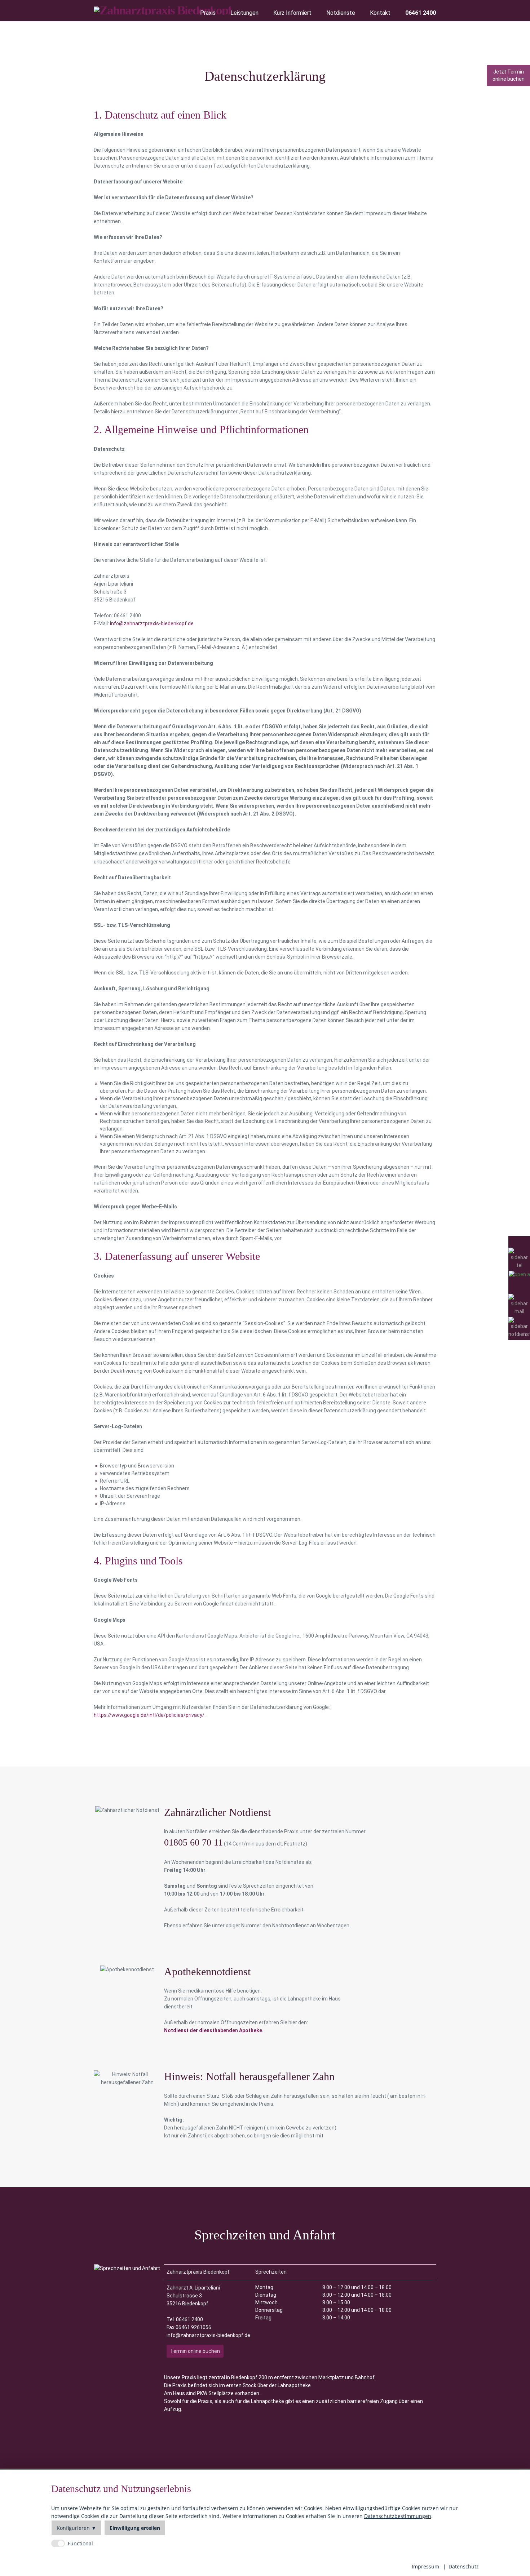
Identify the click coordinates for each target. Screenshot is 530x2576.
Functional (80, 2543)
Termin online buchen (195, 2351)
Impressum (425, 2566)
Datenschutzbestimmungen (398, 2516)
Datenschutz (464, 2566)
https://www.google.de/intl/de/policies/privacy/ (149, 1715)
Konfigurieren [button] (73, 2528)
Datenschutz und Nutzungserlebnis (121, 2489)
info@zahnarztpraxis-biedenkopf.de (152, 623)
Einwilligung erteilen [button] (135, 2528)
